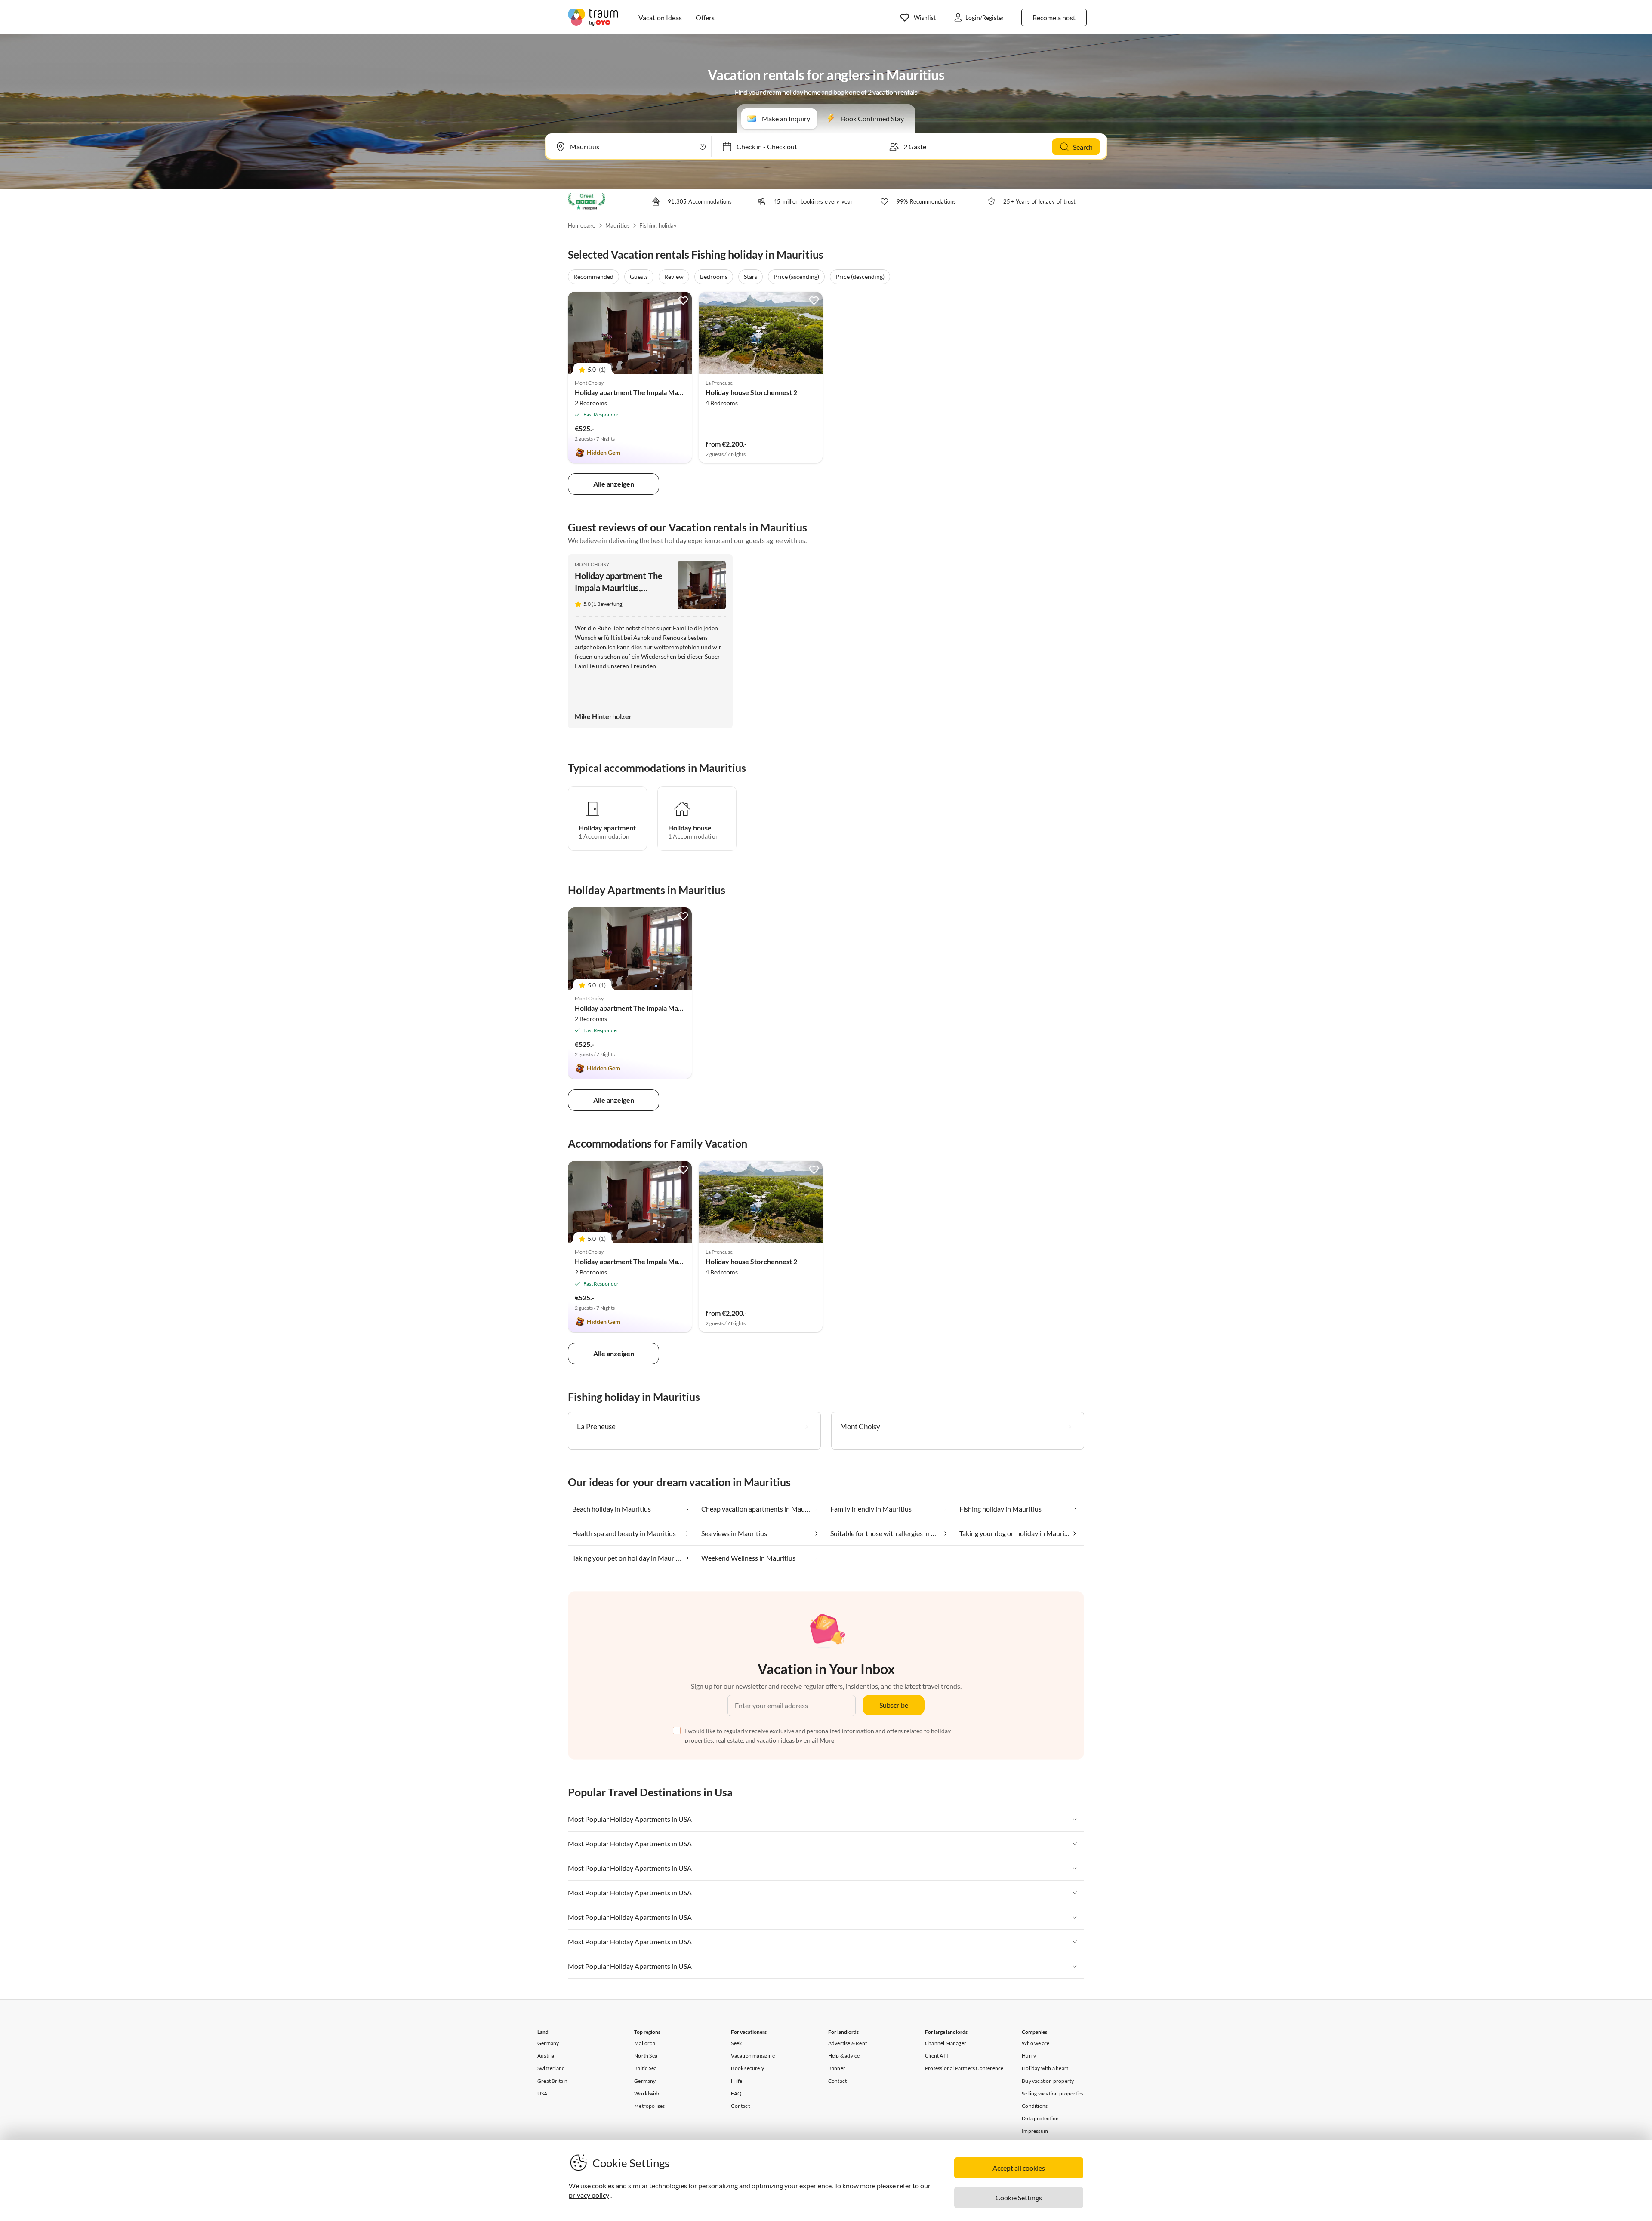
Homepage (582, 225)
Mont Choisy (592, 564)
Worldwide (647, 2093)
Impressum (1035, 2131)
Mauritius (618, 225)
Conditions (1035, 2106)
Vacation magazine (753, 2056)
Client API (937, 2056)
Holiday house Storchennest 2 (751, 392)
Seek (736, 2043)
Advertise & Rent (848, 2043)
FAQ (736, 2093)
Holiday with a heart (1045, 2068)
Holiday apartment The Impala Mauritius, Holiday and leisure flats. (675, 392)
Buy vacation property (1048, 2081)
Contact (740, 2106)
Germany (548, 2043)
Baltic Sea (645, 2068)
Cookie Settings (1019, 2198)
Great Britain (553, 2081)
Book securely (747, 2068)
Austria (546, 2056)
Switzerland (551, 2068)
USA (542, 2093)
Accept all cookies (1019, 2168)
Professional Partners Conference (964, 2068)
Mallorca (645, 2043)
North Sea (646, 2056)
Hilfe (737, 2081)
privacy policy (589, 2195)
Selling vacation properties (1053, 2093)
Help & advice (844, 2056)
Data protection (1040, 2118)
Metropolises (649, 2106)
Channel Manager (946, 2043)
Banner (837, 2068)
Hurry (1029, 2056)
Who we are (1036, 2043)
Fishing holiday (658, 225)
